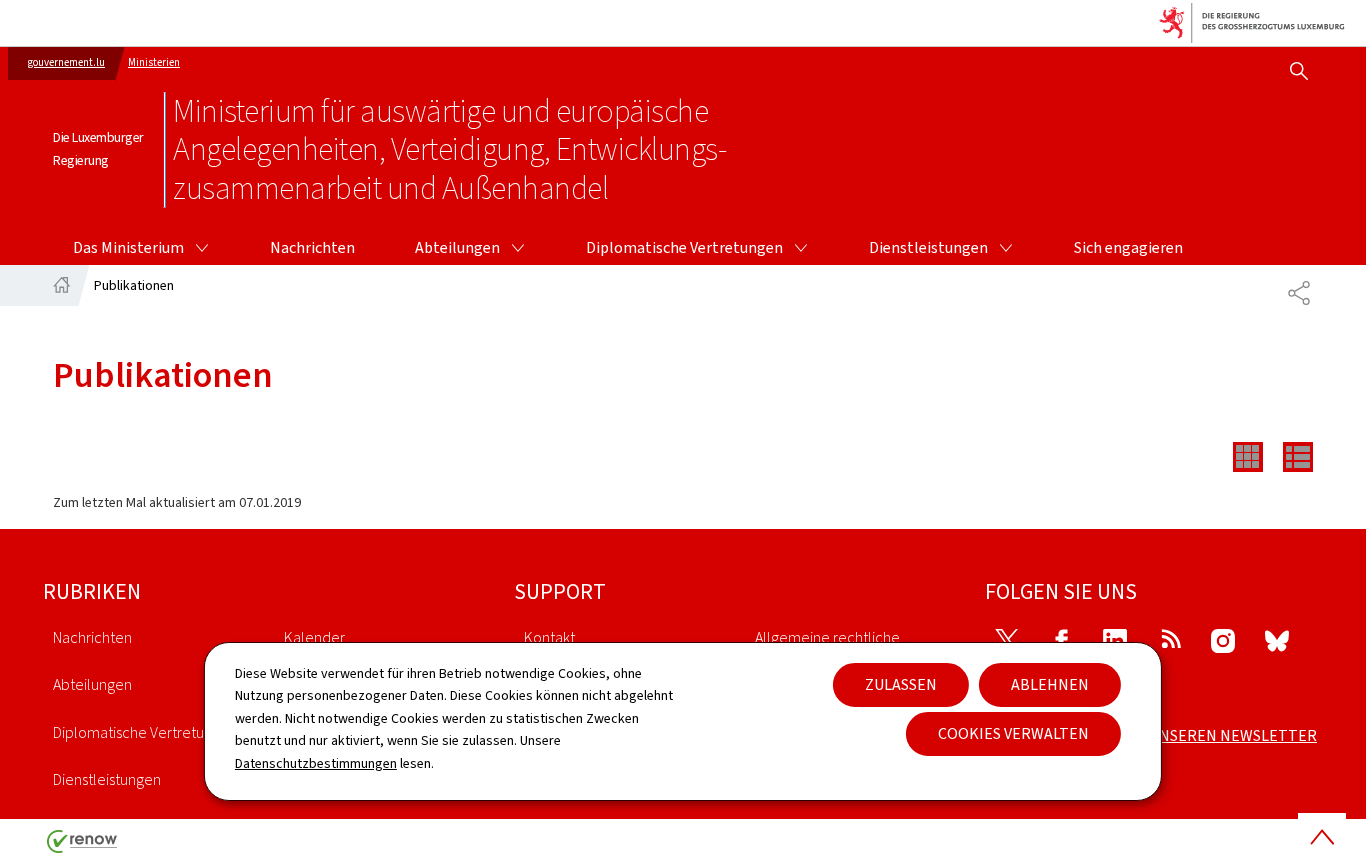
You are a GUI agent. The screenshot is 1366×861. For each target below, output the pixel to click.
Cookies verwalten (1013, 733)
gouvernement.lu (66, 62)
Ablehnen (1050, 684)
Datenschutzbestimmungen (316, 763)
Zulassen (901, 684)
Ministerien (154, 62)
